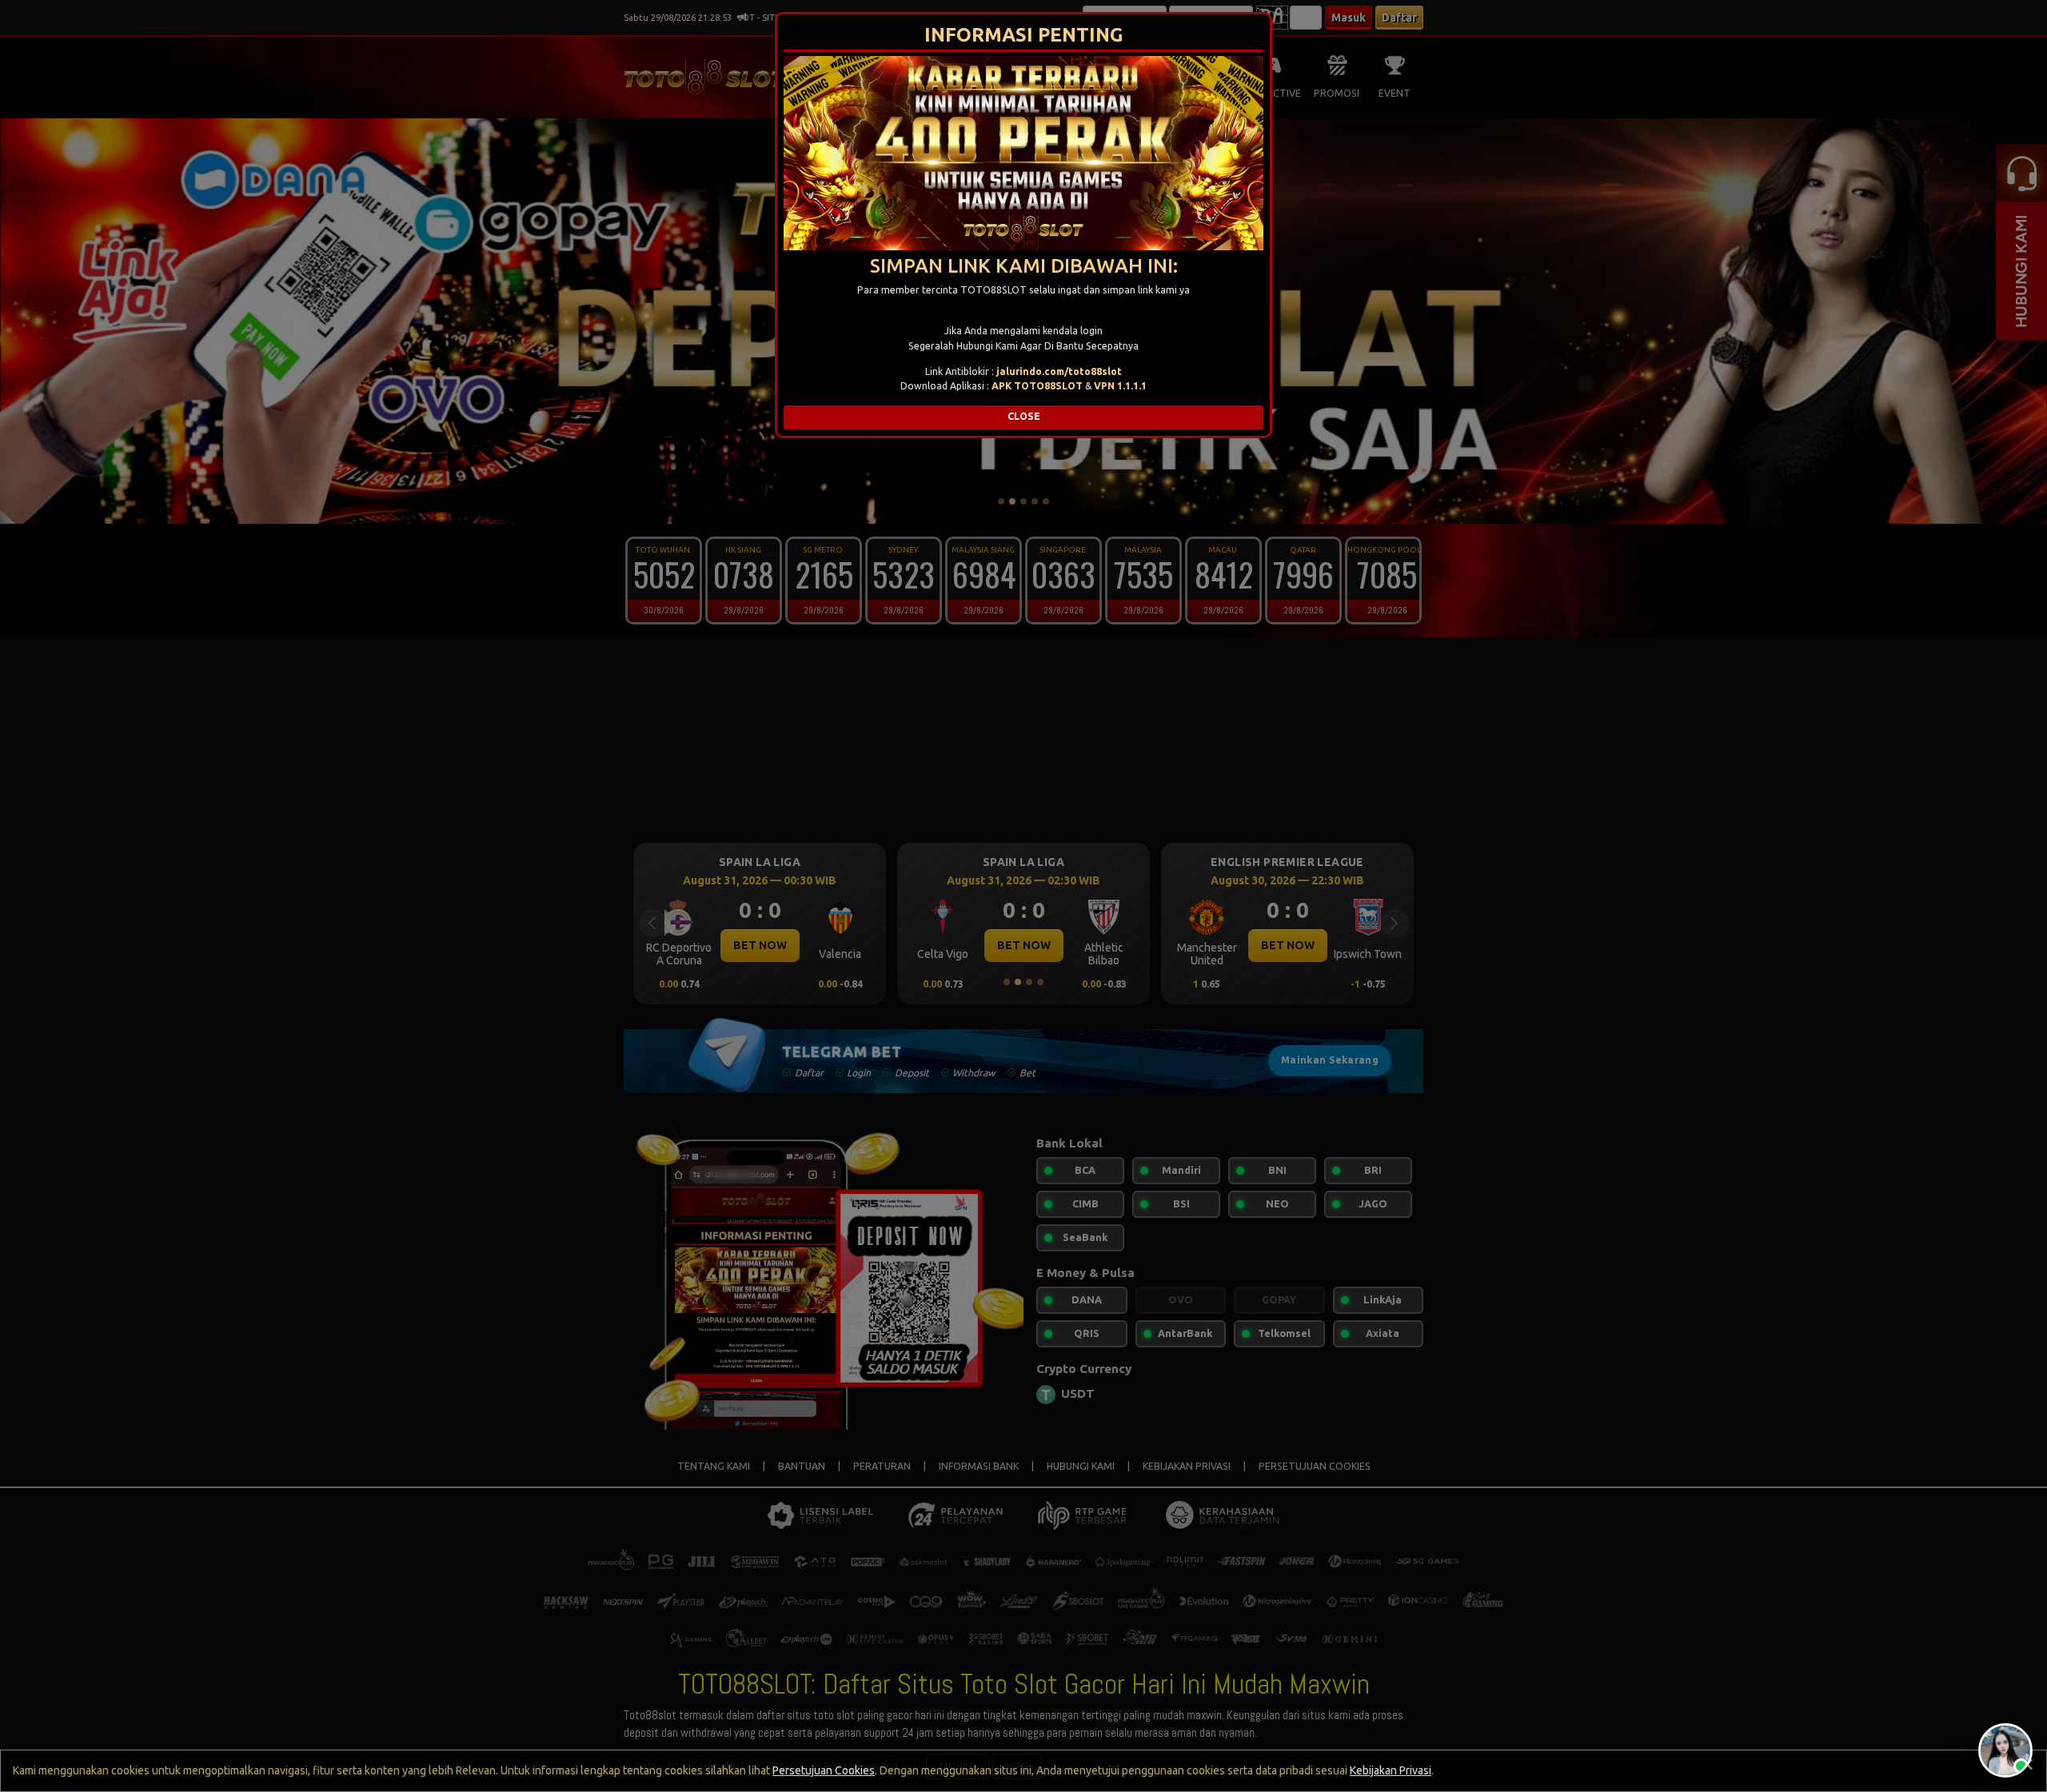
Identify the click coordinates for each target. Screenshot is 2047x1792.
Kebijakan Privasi (1391, 1770)
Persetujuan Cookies (824, 1770)
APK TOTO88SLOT (1037, 386)
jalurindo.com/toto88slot (1059, 371)
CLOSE (1024, 416)
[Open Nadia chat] (2005, 1750)
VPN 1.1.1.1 (1120, 386)
